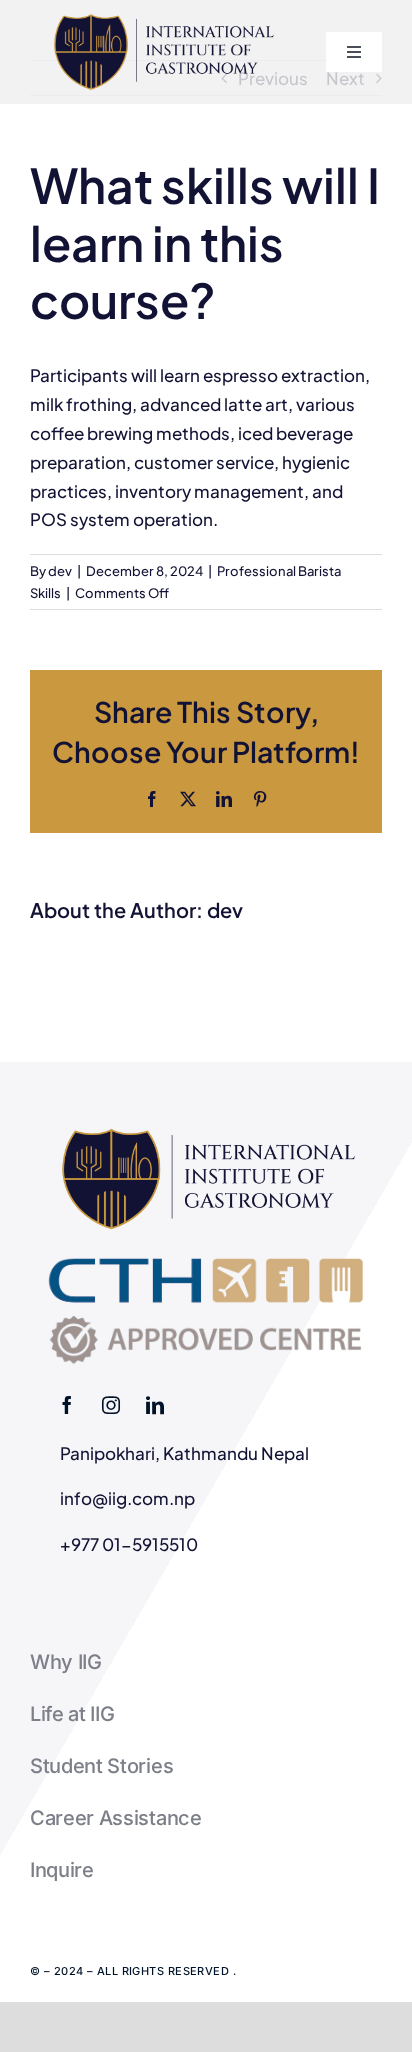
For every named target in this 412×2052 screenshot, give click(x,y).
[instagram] (111, 1405)
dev (60, 571)
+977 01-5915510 (129, 1544)
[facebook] (67, 1405)
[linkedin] (155, 1405)
